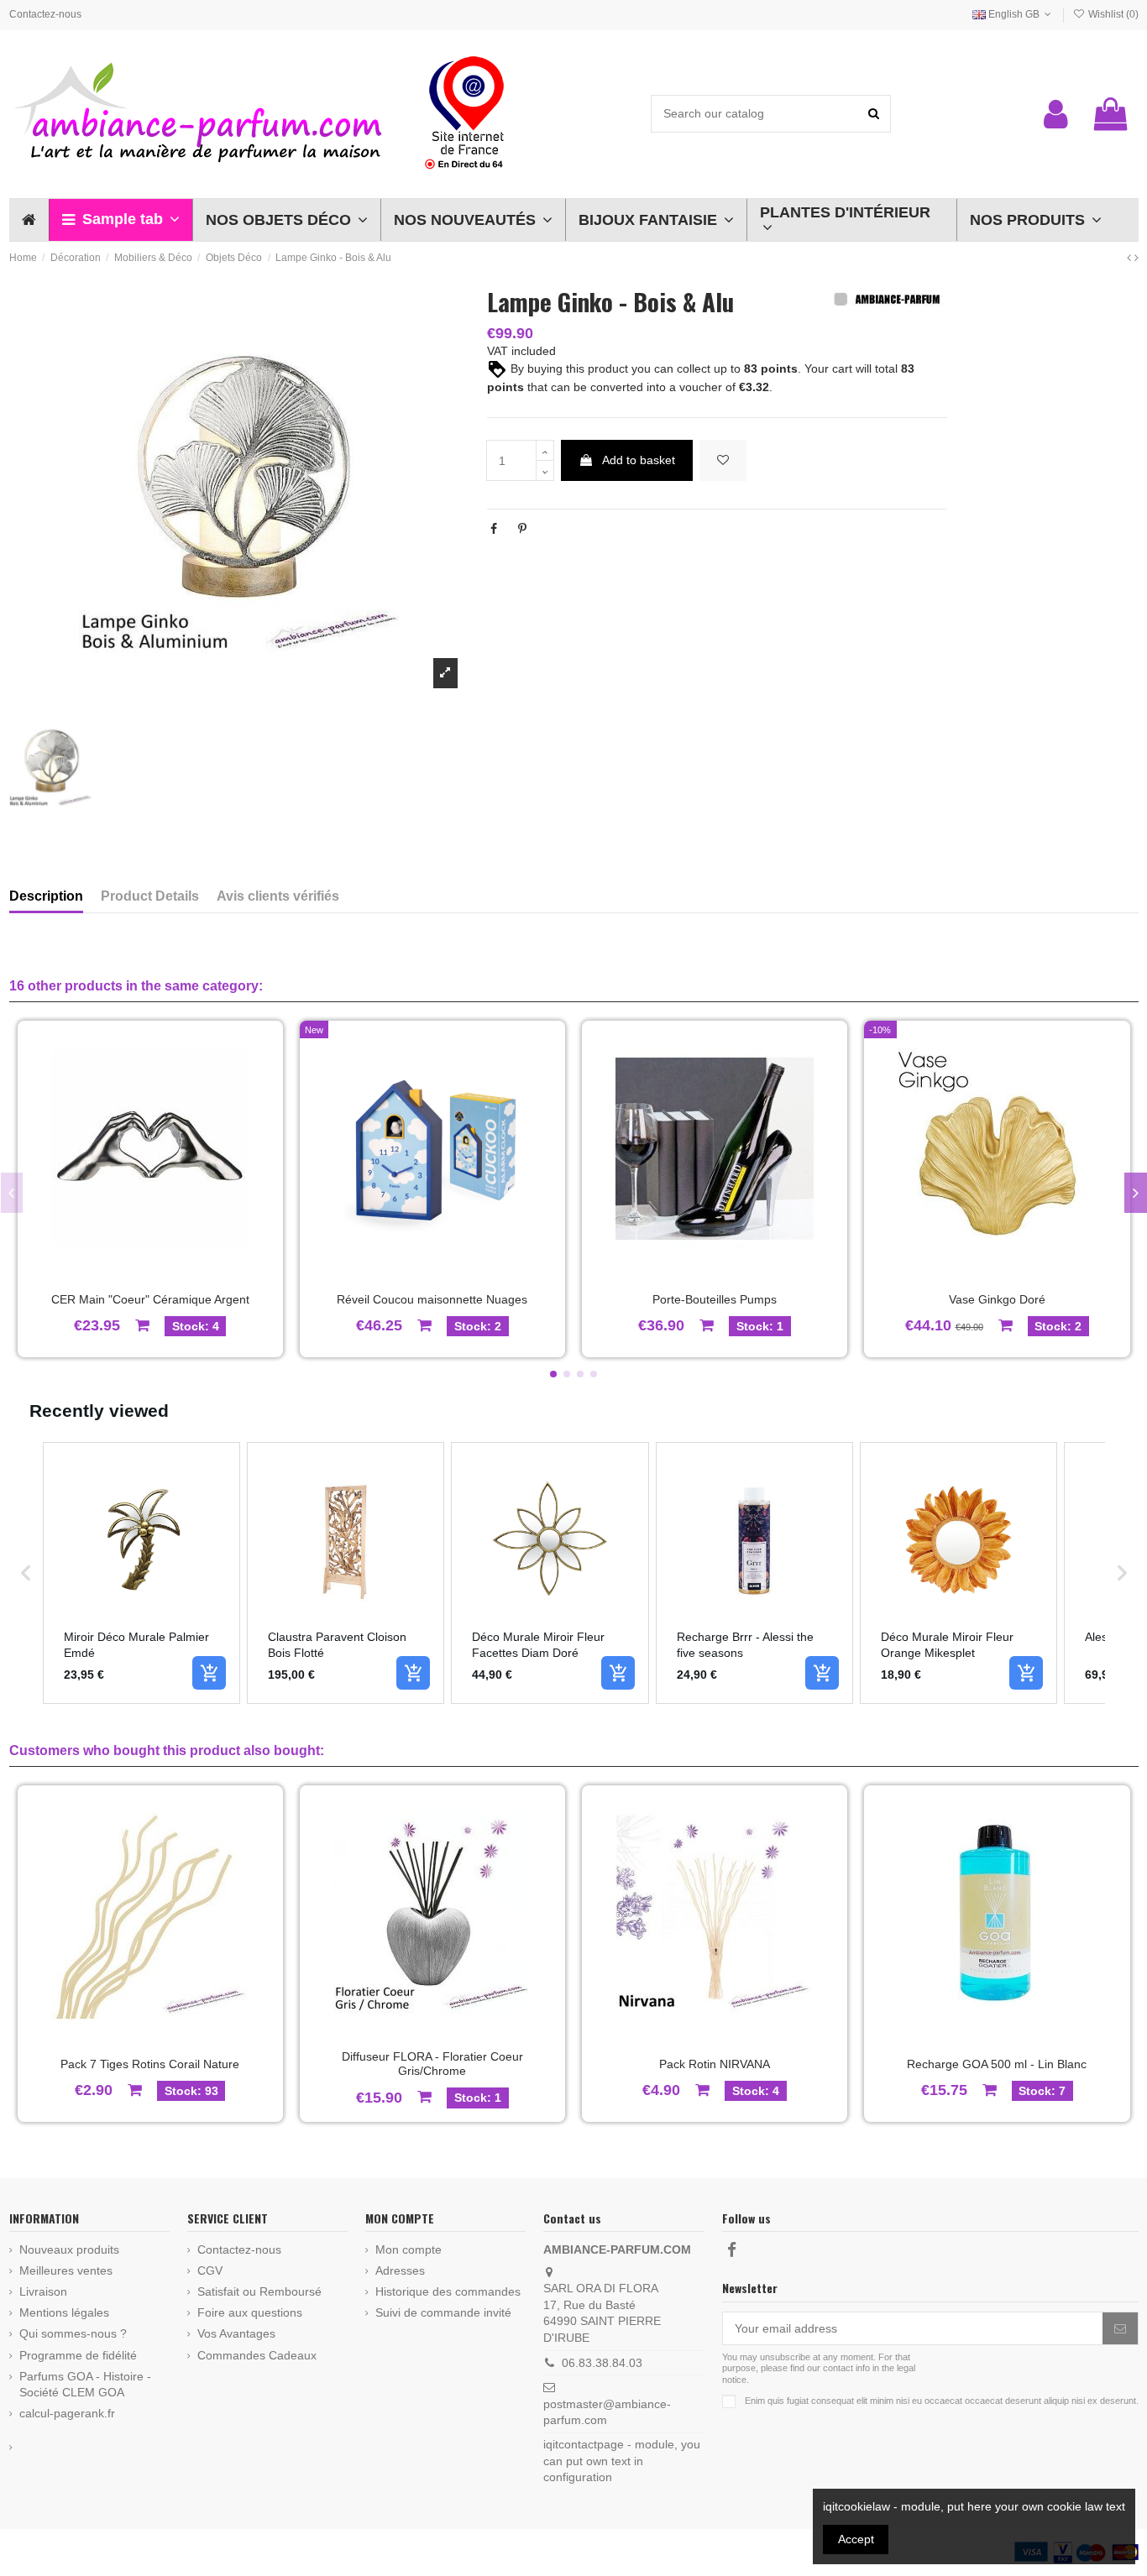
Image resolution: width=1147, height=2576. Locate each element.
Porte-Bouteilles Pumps (715, 1299)
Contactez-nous (45, 14)
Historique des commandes (448, 2291)
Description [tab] (46, 896)
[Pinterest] (522, 529)
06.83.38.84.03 (602, 2363)
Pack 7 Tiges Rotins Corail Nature (150, 2064)
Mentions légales (64, 2312)
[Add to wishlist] (723, 460)
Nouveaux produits (69, 2249)
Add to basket (639, 460)
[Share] (494, 529)
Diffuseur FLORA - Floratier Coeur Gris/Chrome (432, 2064)
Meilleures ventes (66, 2270)
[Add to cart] (209, 1673)
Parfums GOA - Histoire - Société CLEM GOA (85, 2385)
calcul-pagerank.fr (67, 2413)
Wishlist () (1112, 14)
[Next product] (1137, 258)
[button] (120, 220)
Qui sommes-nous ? (73, 2333)
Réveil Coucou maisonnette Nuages (432, 1299)
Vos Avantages (236, 2333)
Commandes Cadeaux (257, 2355)
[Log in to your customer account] (1056, 114)
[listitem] (141, 1573)
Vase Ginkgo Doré (997, 1299)
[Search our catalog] (874, 114)
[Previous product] (1131, 258)
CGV (210, 2270)
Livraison (43, 2291)
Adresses (400, 2270)
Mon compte (409, 2249)
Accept (856, 2539)
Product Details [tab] (150, 896)
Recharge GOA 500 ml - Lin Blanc (997, 2064)
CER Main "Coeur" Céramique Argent (150, 1299)
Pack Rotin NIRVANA (715, 2064)
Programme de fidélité (78, 2355)
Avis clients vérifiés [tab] (278, 896)
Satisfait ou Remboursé (259, 2291)
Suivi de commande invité (443, 2312)
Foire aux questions (250, 2312)
